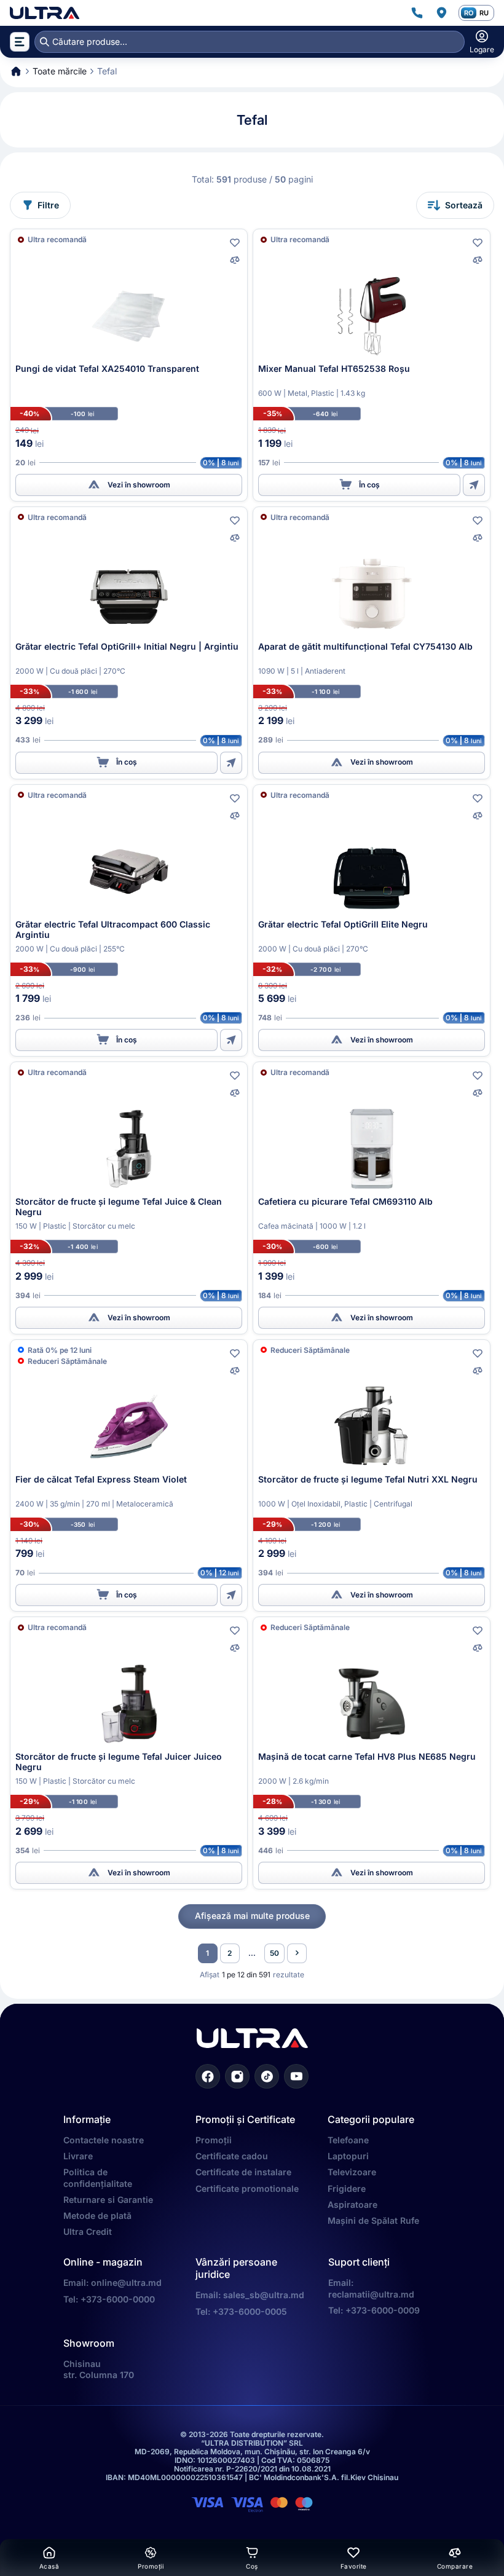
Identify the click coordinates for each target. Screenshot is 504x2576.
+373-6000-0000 (118, 2299)
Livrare (78, 2156)
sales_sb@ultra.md (264, 2295)
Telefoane (348, 2140)
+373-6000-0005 (250, 2311)
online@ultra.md (126, 2283)
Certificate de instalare (243, 2172)
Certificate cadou (232, 2156)
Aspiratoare (352, 2204)
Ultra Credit (88, 2231)
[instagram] (237, 2076)
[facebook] (208, 2076)
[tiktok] (267, 2076)
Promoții (214, 2140)
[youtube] (296, 2076)
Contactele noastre (104, 2140)
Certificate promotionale (247, 2188)
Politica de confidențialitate (98, 2177)
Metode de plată (97, 2216)
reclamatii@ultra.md (371, 2294)
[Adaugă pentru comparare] (235, 260)
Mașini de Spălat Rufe (373, 2220)
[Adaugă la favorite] (235, 243)
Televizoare (352, 2172)
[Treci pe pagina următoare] (297, 1953)
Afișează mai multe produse (252, 1916)
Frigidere (347, 2188)
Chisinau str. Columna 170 (99, 2369)
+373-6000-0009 (383, 2310)
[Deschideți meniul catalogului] (20, 42)
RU (484, 13)
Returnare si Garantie (108, 2200)
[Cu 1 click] (474, 485)
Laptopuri (348, 2156)
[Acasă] (45, 13)
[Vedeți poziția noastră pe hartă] (441, 13)
